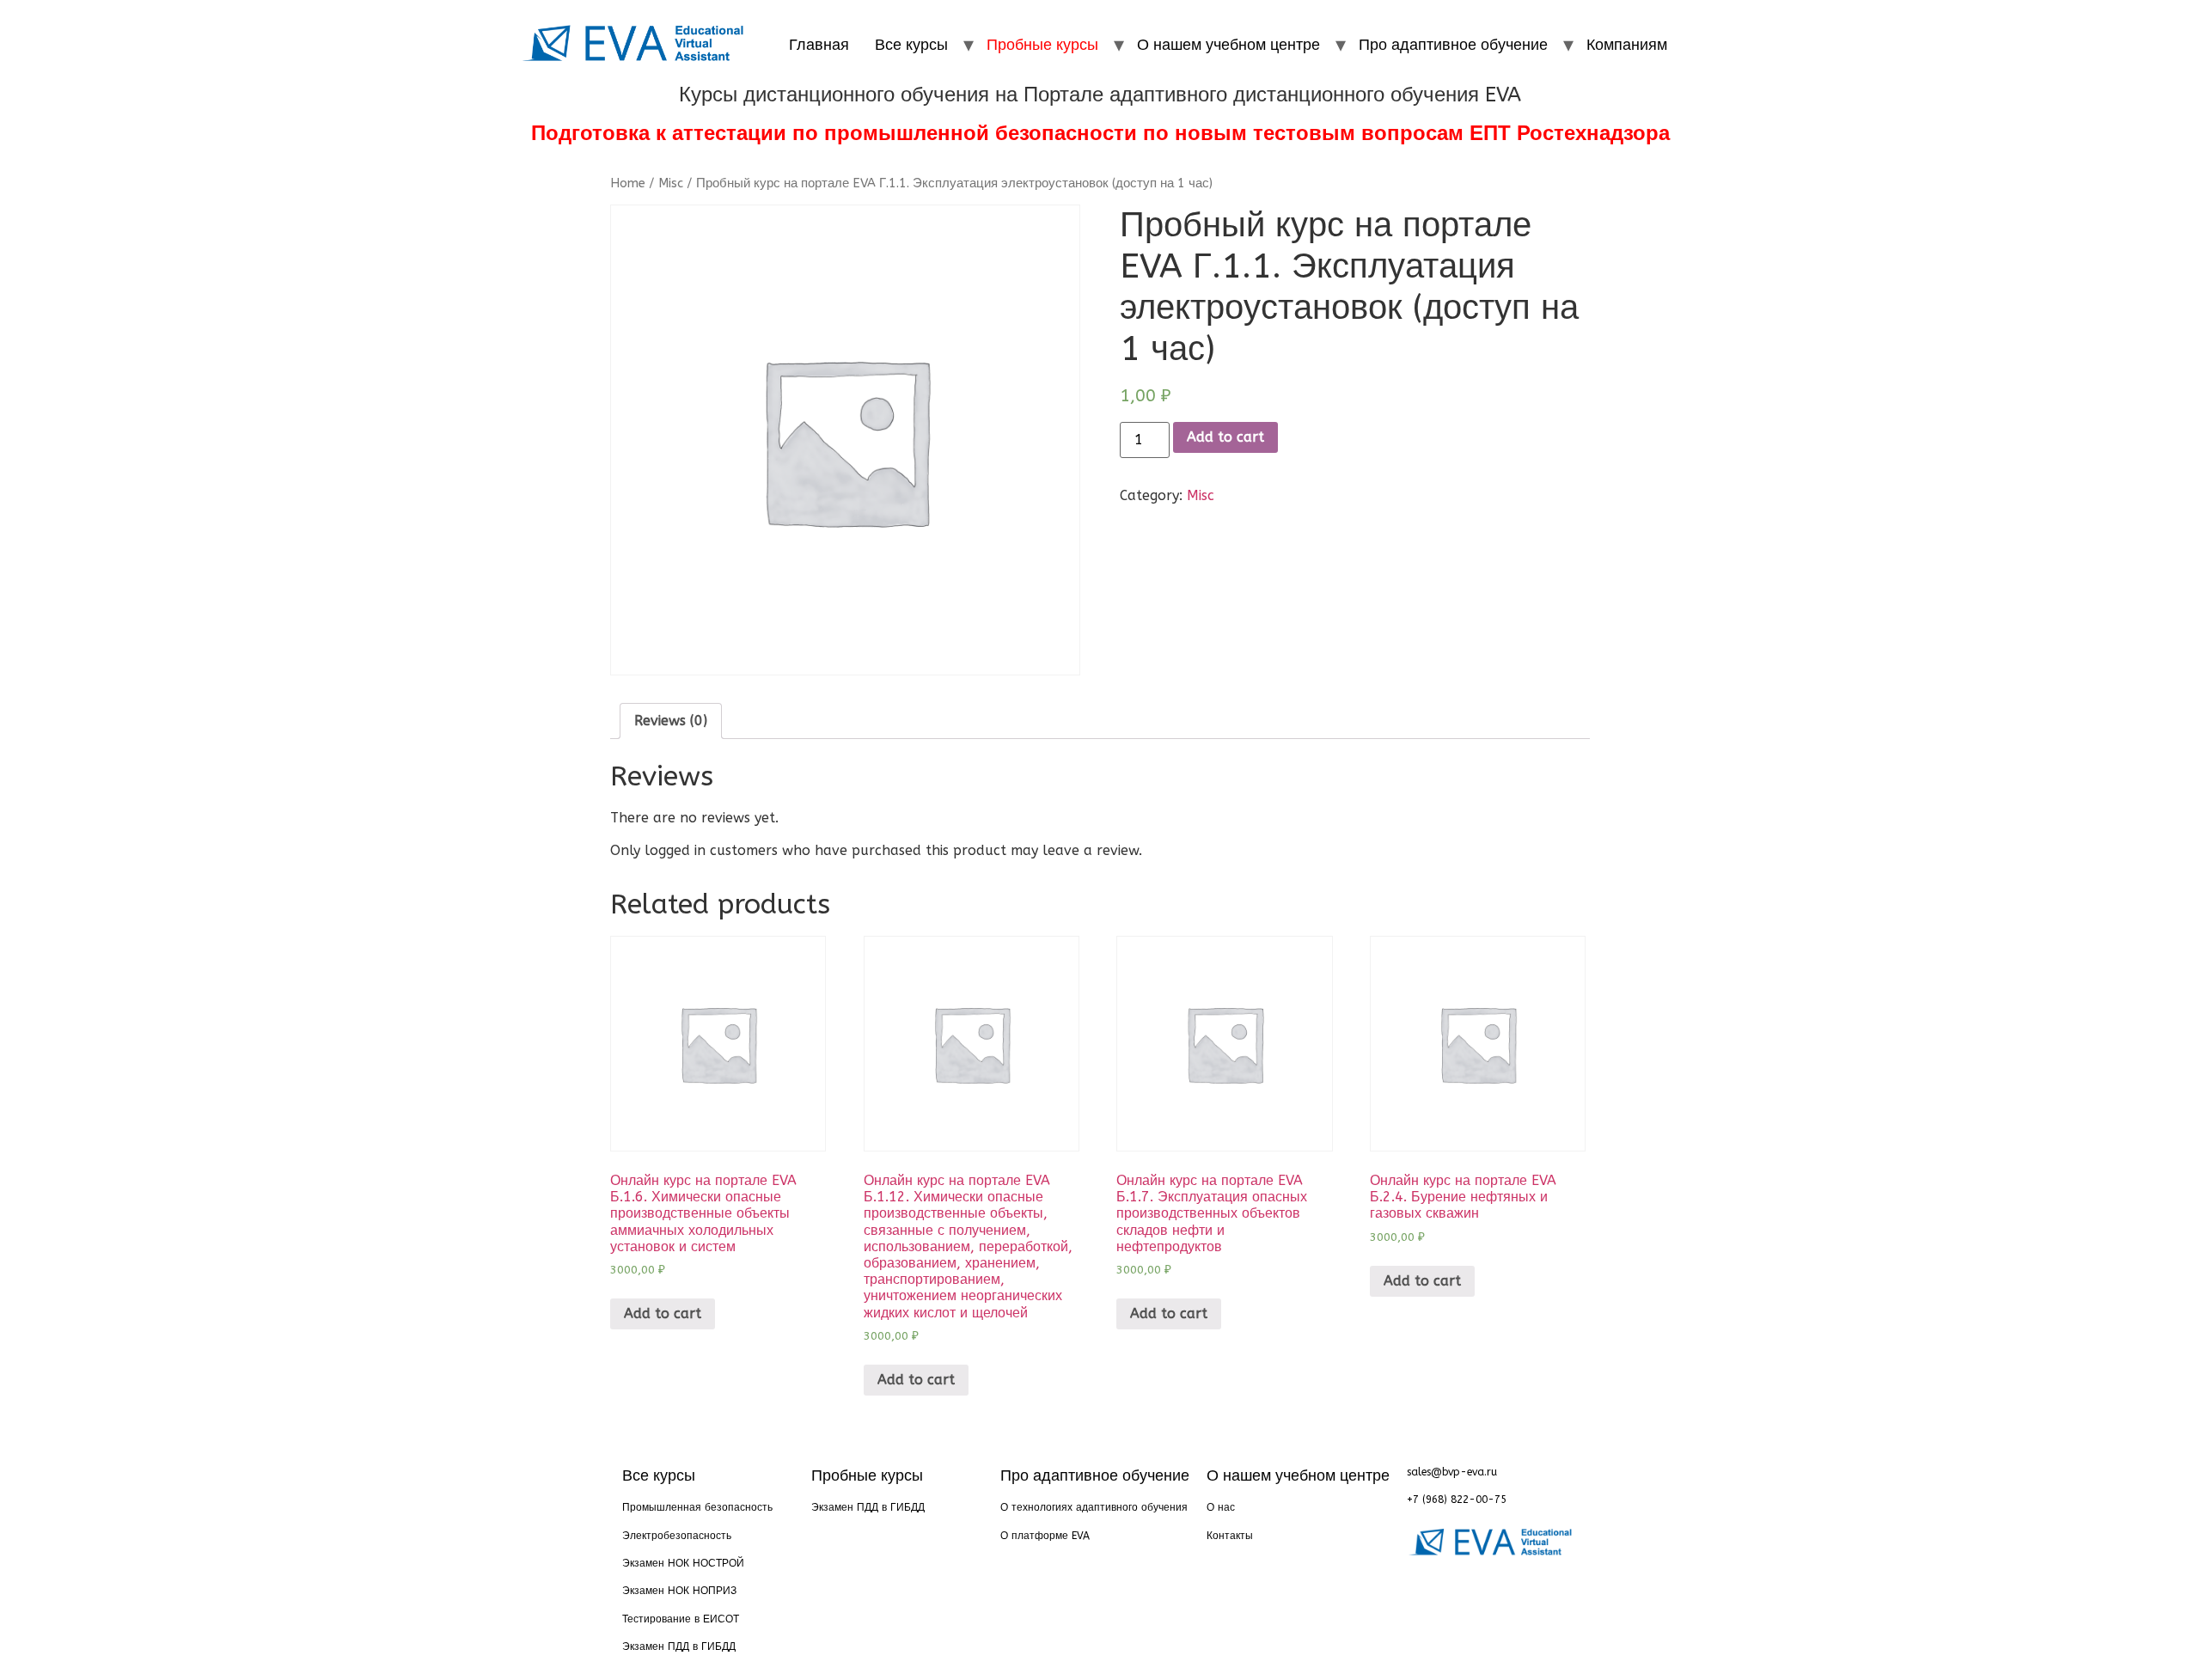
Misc (671, 183)
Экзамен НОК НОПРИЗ (679, 1591)
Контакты (1230, 1536)
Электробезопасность (677, 1536)
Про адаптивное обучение (1453, 45)
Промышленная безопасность (697, 1507)
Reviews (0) (671, 721)
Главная (819, 45)
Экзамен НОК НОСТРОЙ (683, 1563)
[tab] (671, 721)
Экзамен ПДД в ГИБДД (679, 1646)
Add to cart (1225, 437)
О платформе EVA (1045, 1536)
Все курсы (911, 45)
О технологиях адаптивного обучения (1094, 1507)
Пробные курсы (1042, 45)
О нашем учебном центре (1228, 45)
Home (628, 183)
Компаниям (1627, 45)
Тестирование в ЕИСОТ (681, 1619)
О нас (1221, 1507)
